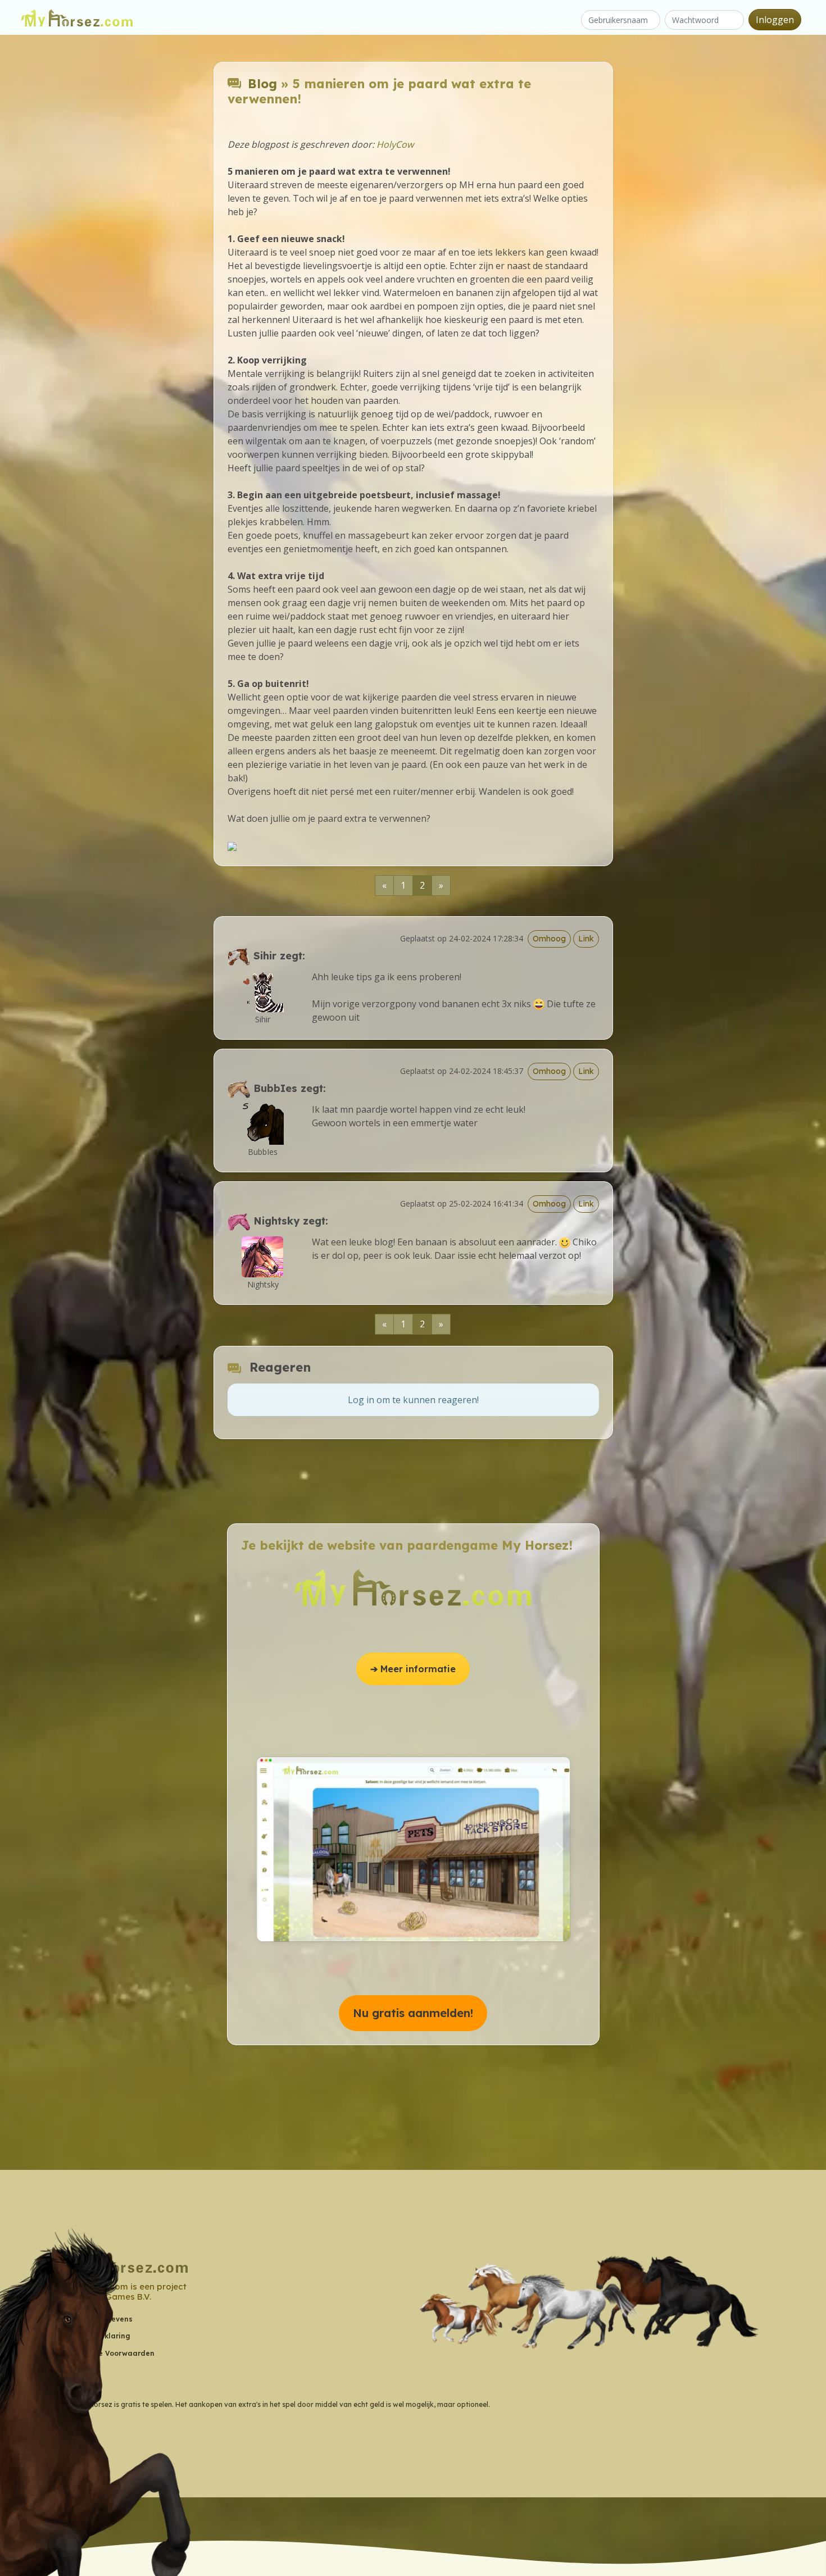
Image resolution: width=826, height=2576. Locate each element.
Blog (262, 84)
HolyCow (395, 144)
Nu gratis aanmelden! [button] (413, 2013)
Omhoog (549, 939)
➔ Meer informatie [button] (413, 1669)
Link (586, 939)
